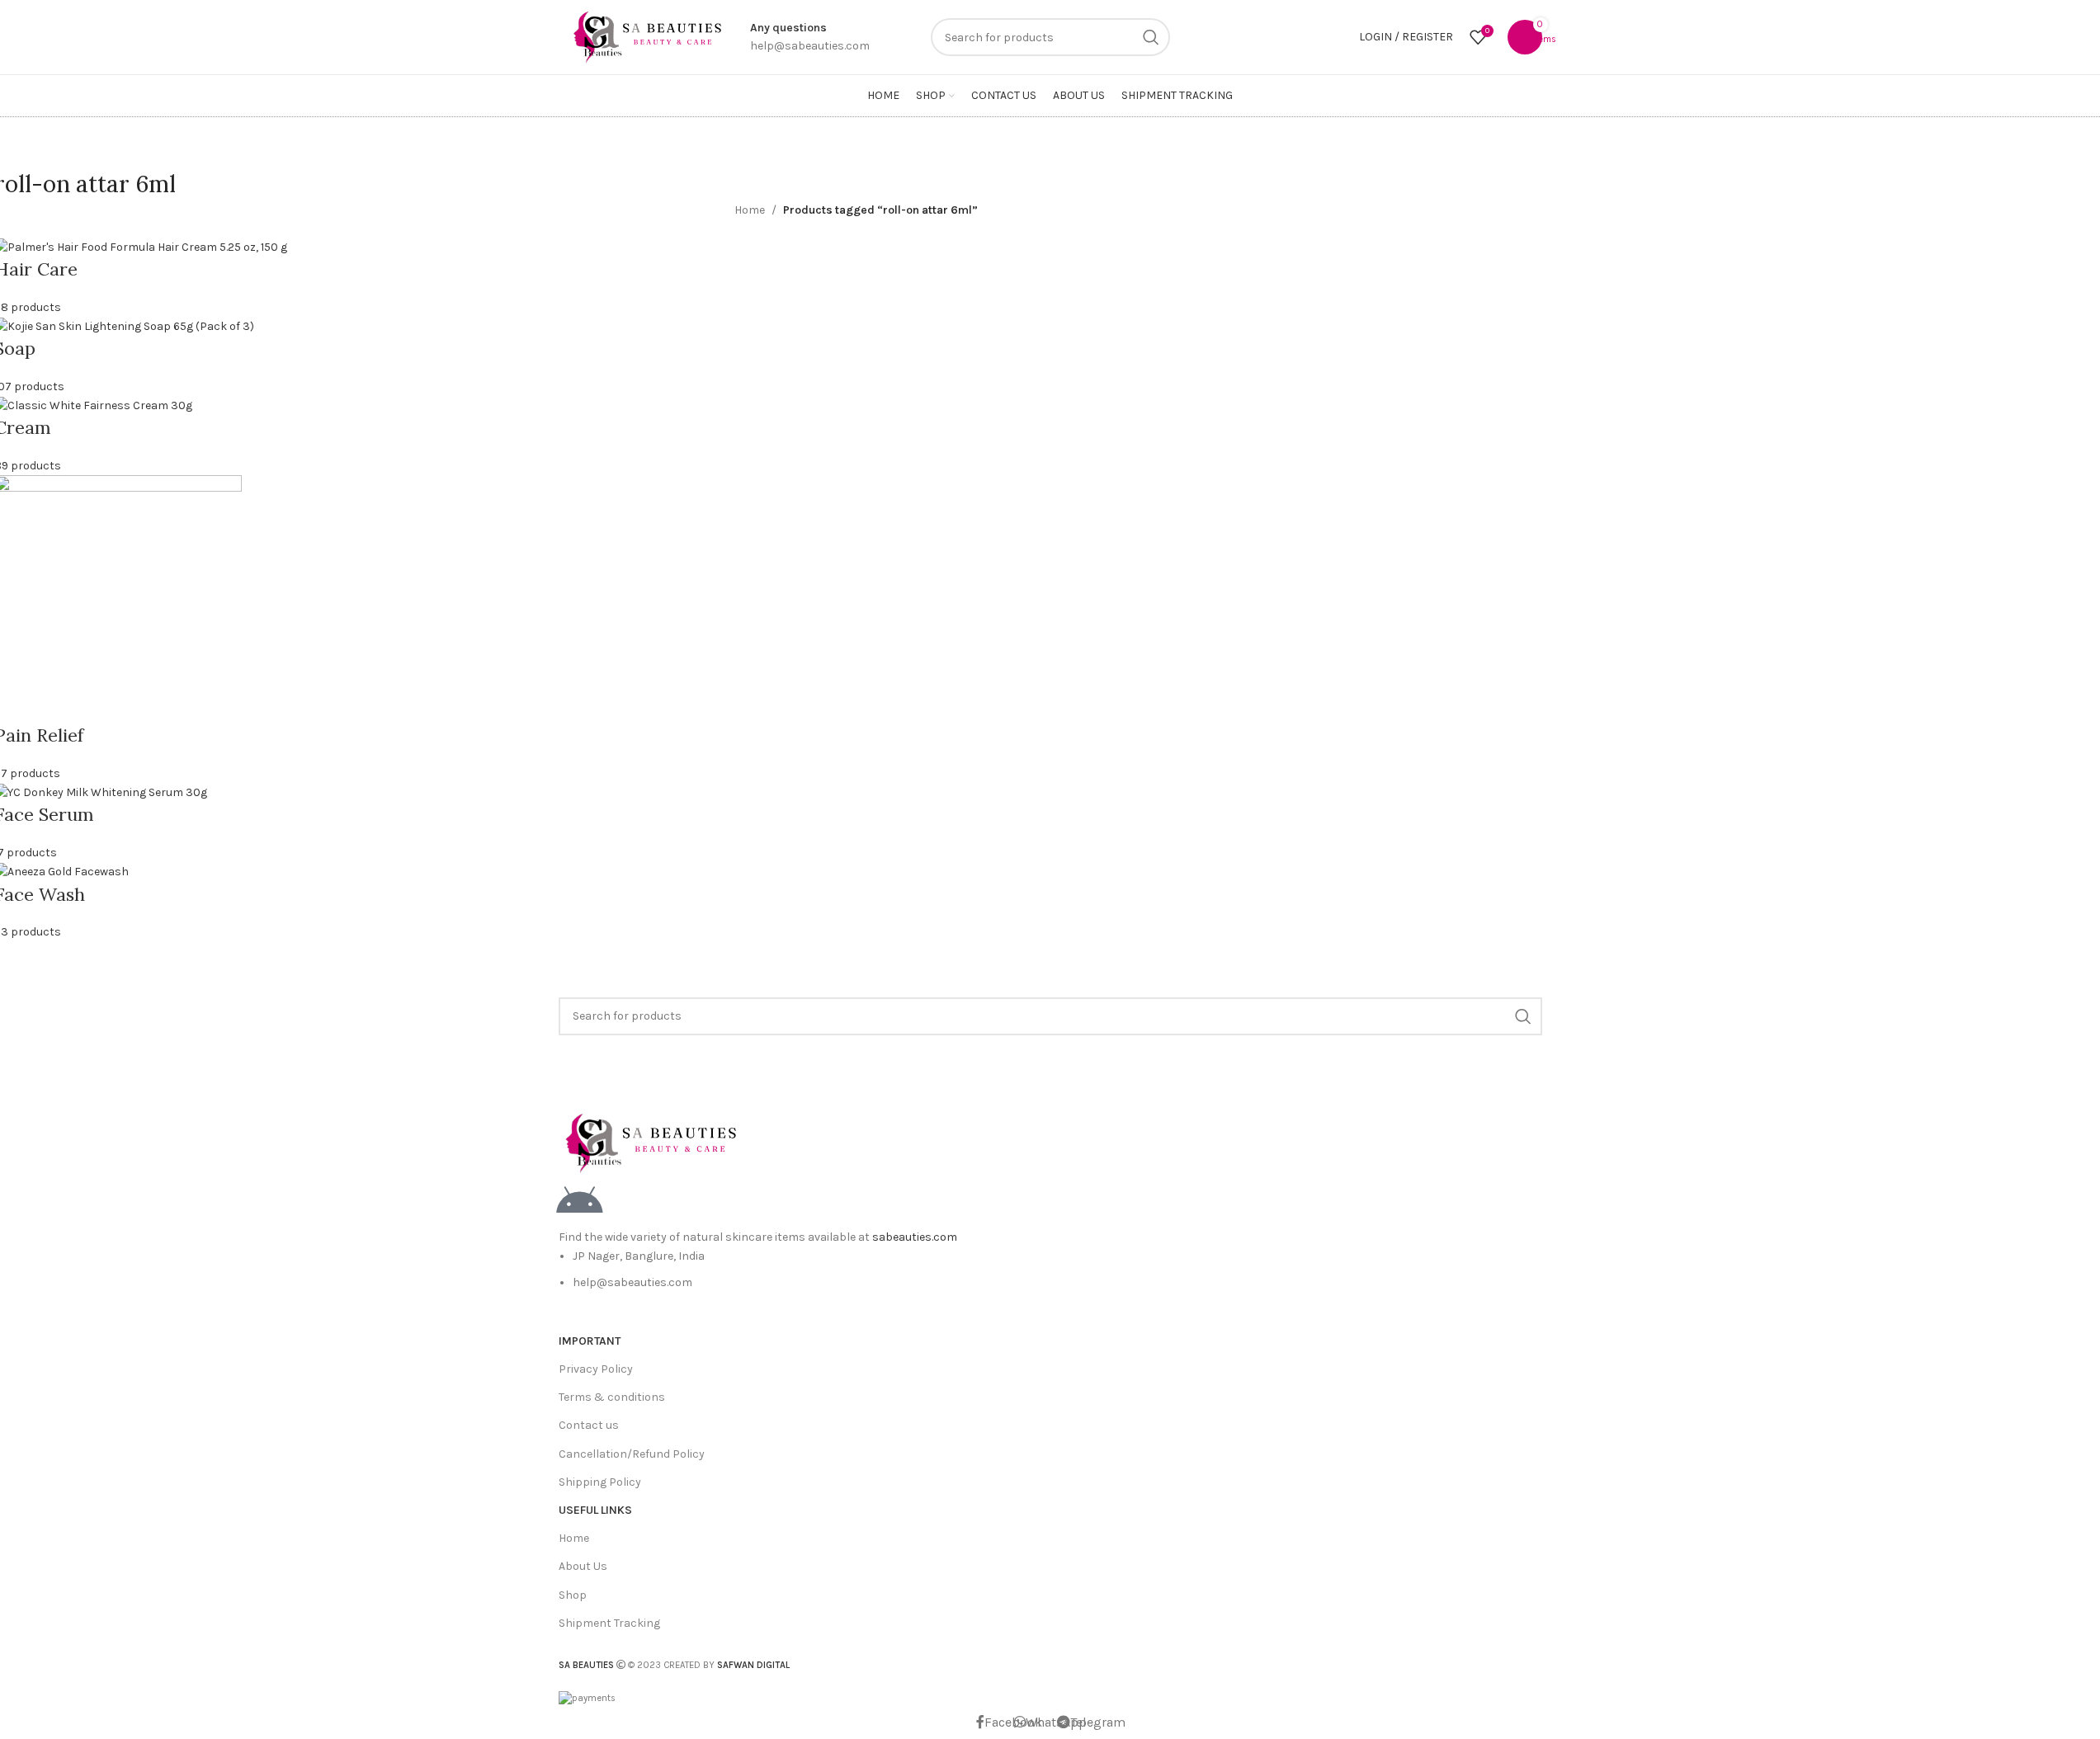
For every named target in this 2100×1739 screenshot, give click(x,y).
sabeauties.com (915, 1237)
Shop (573, 1595)
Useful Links (595, 1510)
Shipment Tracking (609, 1623)
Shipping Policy (600, 1482)
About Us (583, 1566)
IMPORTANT (590, 1341)
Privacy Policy (596, 1369)
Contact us (589, 1425)
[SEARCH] (1151, 37)
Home (750, 210)
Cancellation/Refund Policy (632, 1454)
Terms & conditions (612, 1397)
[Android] (579, 1202)
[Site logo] (646, 36)
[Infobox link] (810, 38)
